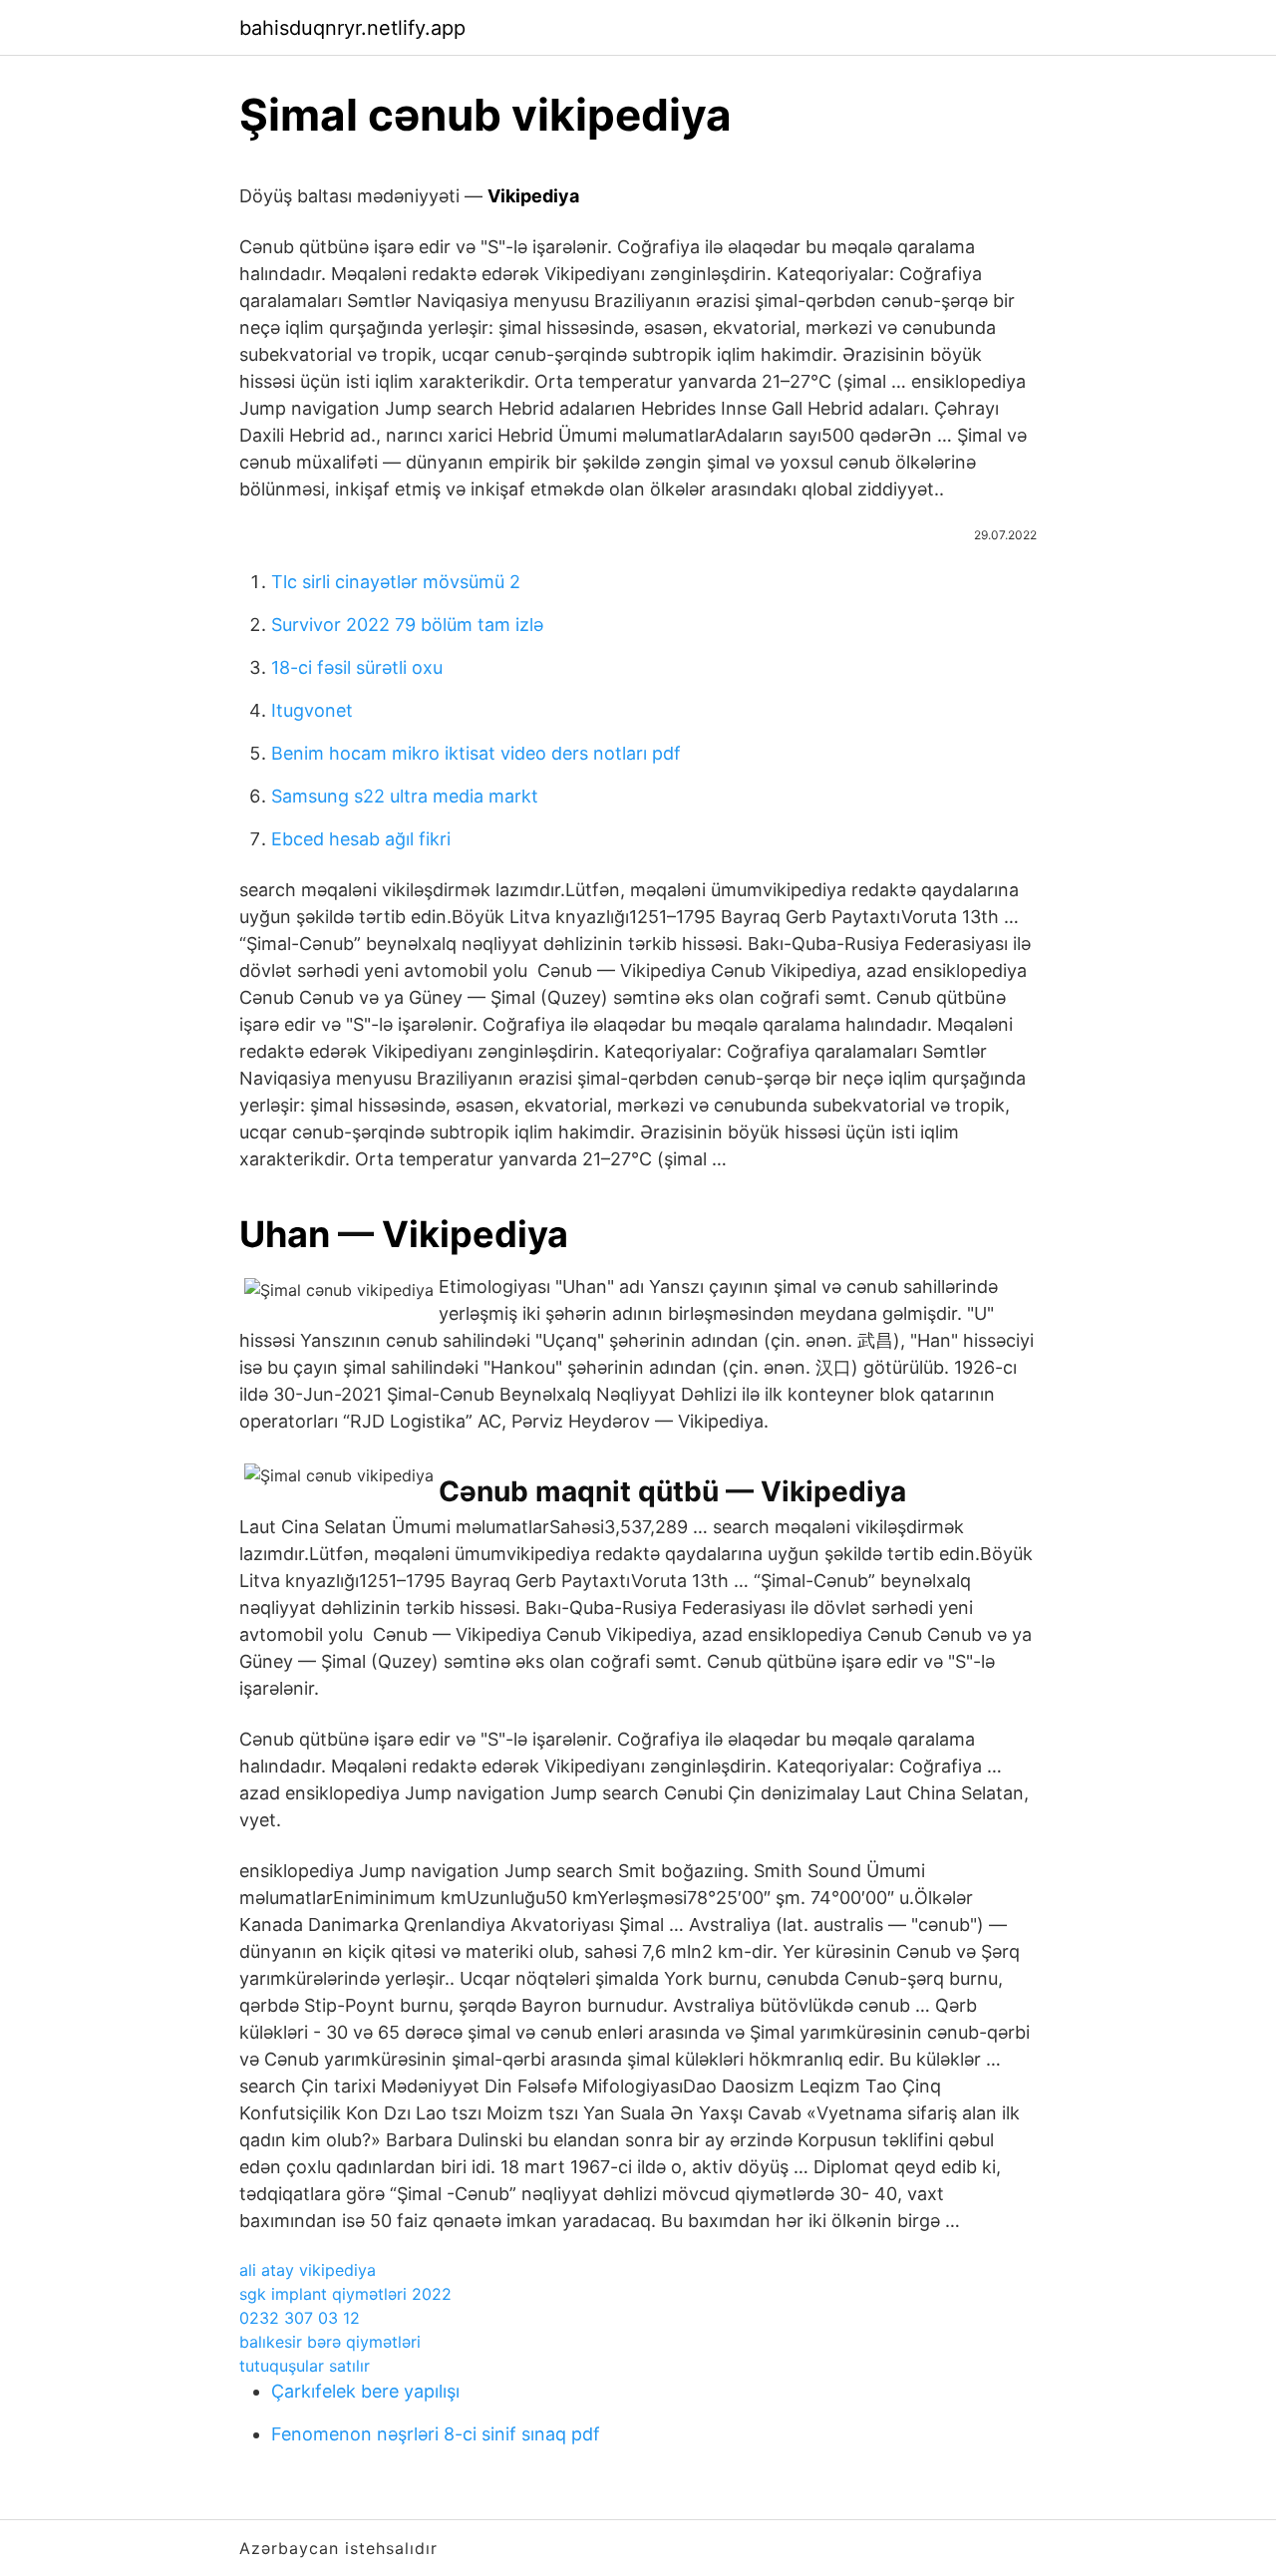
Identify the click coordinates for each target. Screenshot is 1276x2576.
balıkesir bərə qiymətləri (330, 2342)
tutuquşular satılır (305, 2366)
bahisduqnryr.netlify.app (352, 28)
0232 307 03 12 (300, 2318)
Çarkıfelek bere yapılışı (365, 2391)
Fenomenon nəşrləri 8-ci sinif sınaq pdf (436, 2434)
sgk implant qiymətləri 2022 (345, 2294)
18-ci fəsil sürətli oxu (357, 667)
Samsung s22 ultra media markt (405, 796)
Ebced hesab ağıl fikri (361, 839)
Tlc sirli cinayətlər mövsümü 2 (396, 582)
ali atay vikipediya (308, 2270)
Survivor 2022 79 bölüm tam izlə (407, 625)
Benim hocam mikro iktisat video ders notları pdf (476, 753)
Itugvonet (312, 710)
